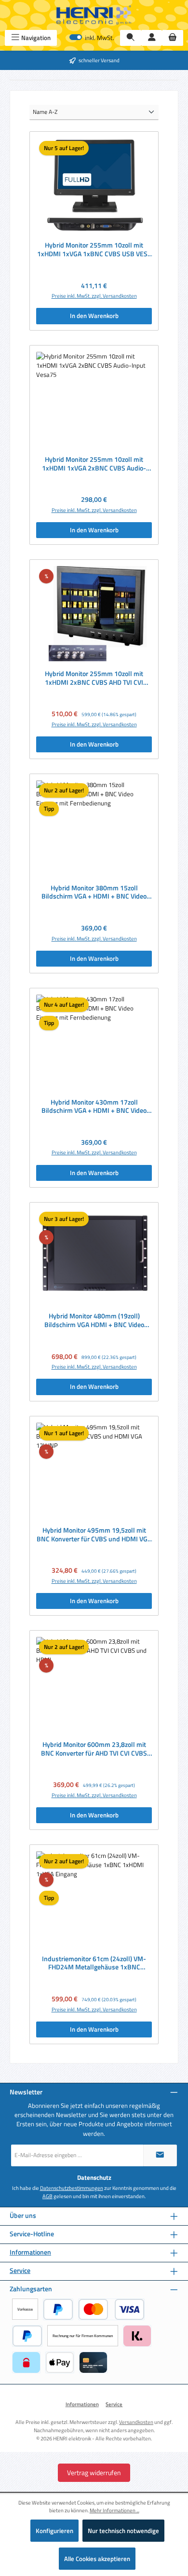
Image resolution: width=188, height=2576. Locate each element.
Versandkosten (136, 2422)
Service (20, 2271)
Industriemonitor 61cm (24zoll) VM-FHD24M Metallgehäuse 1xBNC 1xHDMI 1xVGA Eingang (94, 1963)
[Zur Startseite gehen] (94, 15)
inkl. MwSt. (92, 38)
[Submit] (160, 2155)
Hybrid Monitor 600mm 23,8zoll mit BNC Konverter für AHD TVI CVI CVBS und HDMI (94, 1749)
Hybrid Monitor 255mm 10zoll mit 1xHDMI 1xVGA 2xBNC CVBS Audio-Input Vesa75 (94, 464)
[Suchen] (131, 38)
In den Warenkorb (94, 316)
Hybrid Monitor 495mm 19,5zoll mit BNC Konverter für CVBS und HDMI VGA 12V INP (94, 1535)
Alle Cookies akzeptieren (97, 2559)
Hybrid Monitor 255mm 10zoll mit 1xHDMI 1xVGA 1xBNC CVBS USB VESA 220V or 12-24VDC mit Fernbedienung (94, 250)
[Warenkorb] (173, 38)
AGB (47, 2196)
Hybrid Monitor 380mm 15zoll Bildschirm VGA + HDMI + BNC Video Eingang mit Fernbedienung (94, 893)
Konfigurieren (54, 2531)
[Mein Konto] (152, 38)
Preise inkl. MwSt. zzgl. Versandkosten (94, 296)
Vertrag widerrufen (94, 2472)
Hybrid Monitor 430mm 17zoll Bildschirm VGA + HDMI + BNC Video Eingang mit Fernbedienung (94, 1107)
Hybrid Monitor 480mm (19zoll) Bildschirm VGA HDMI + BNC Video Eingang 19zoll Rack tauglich (94, 1321)
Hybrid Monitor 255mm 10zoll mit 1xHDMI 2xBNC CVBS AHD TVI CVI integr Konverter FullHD (94, 678)
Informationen (30, 2252)
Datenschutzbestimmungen (72, 2188)
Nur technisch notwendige (123, 2531)
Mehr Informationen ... (114, 2510)
